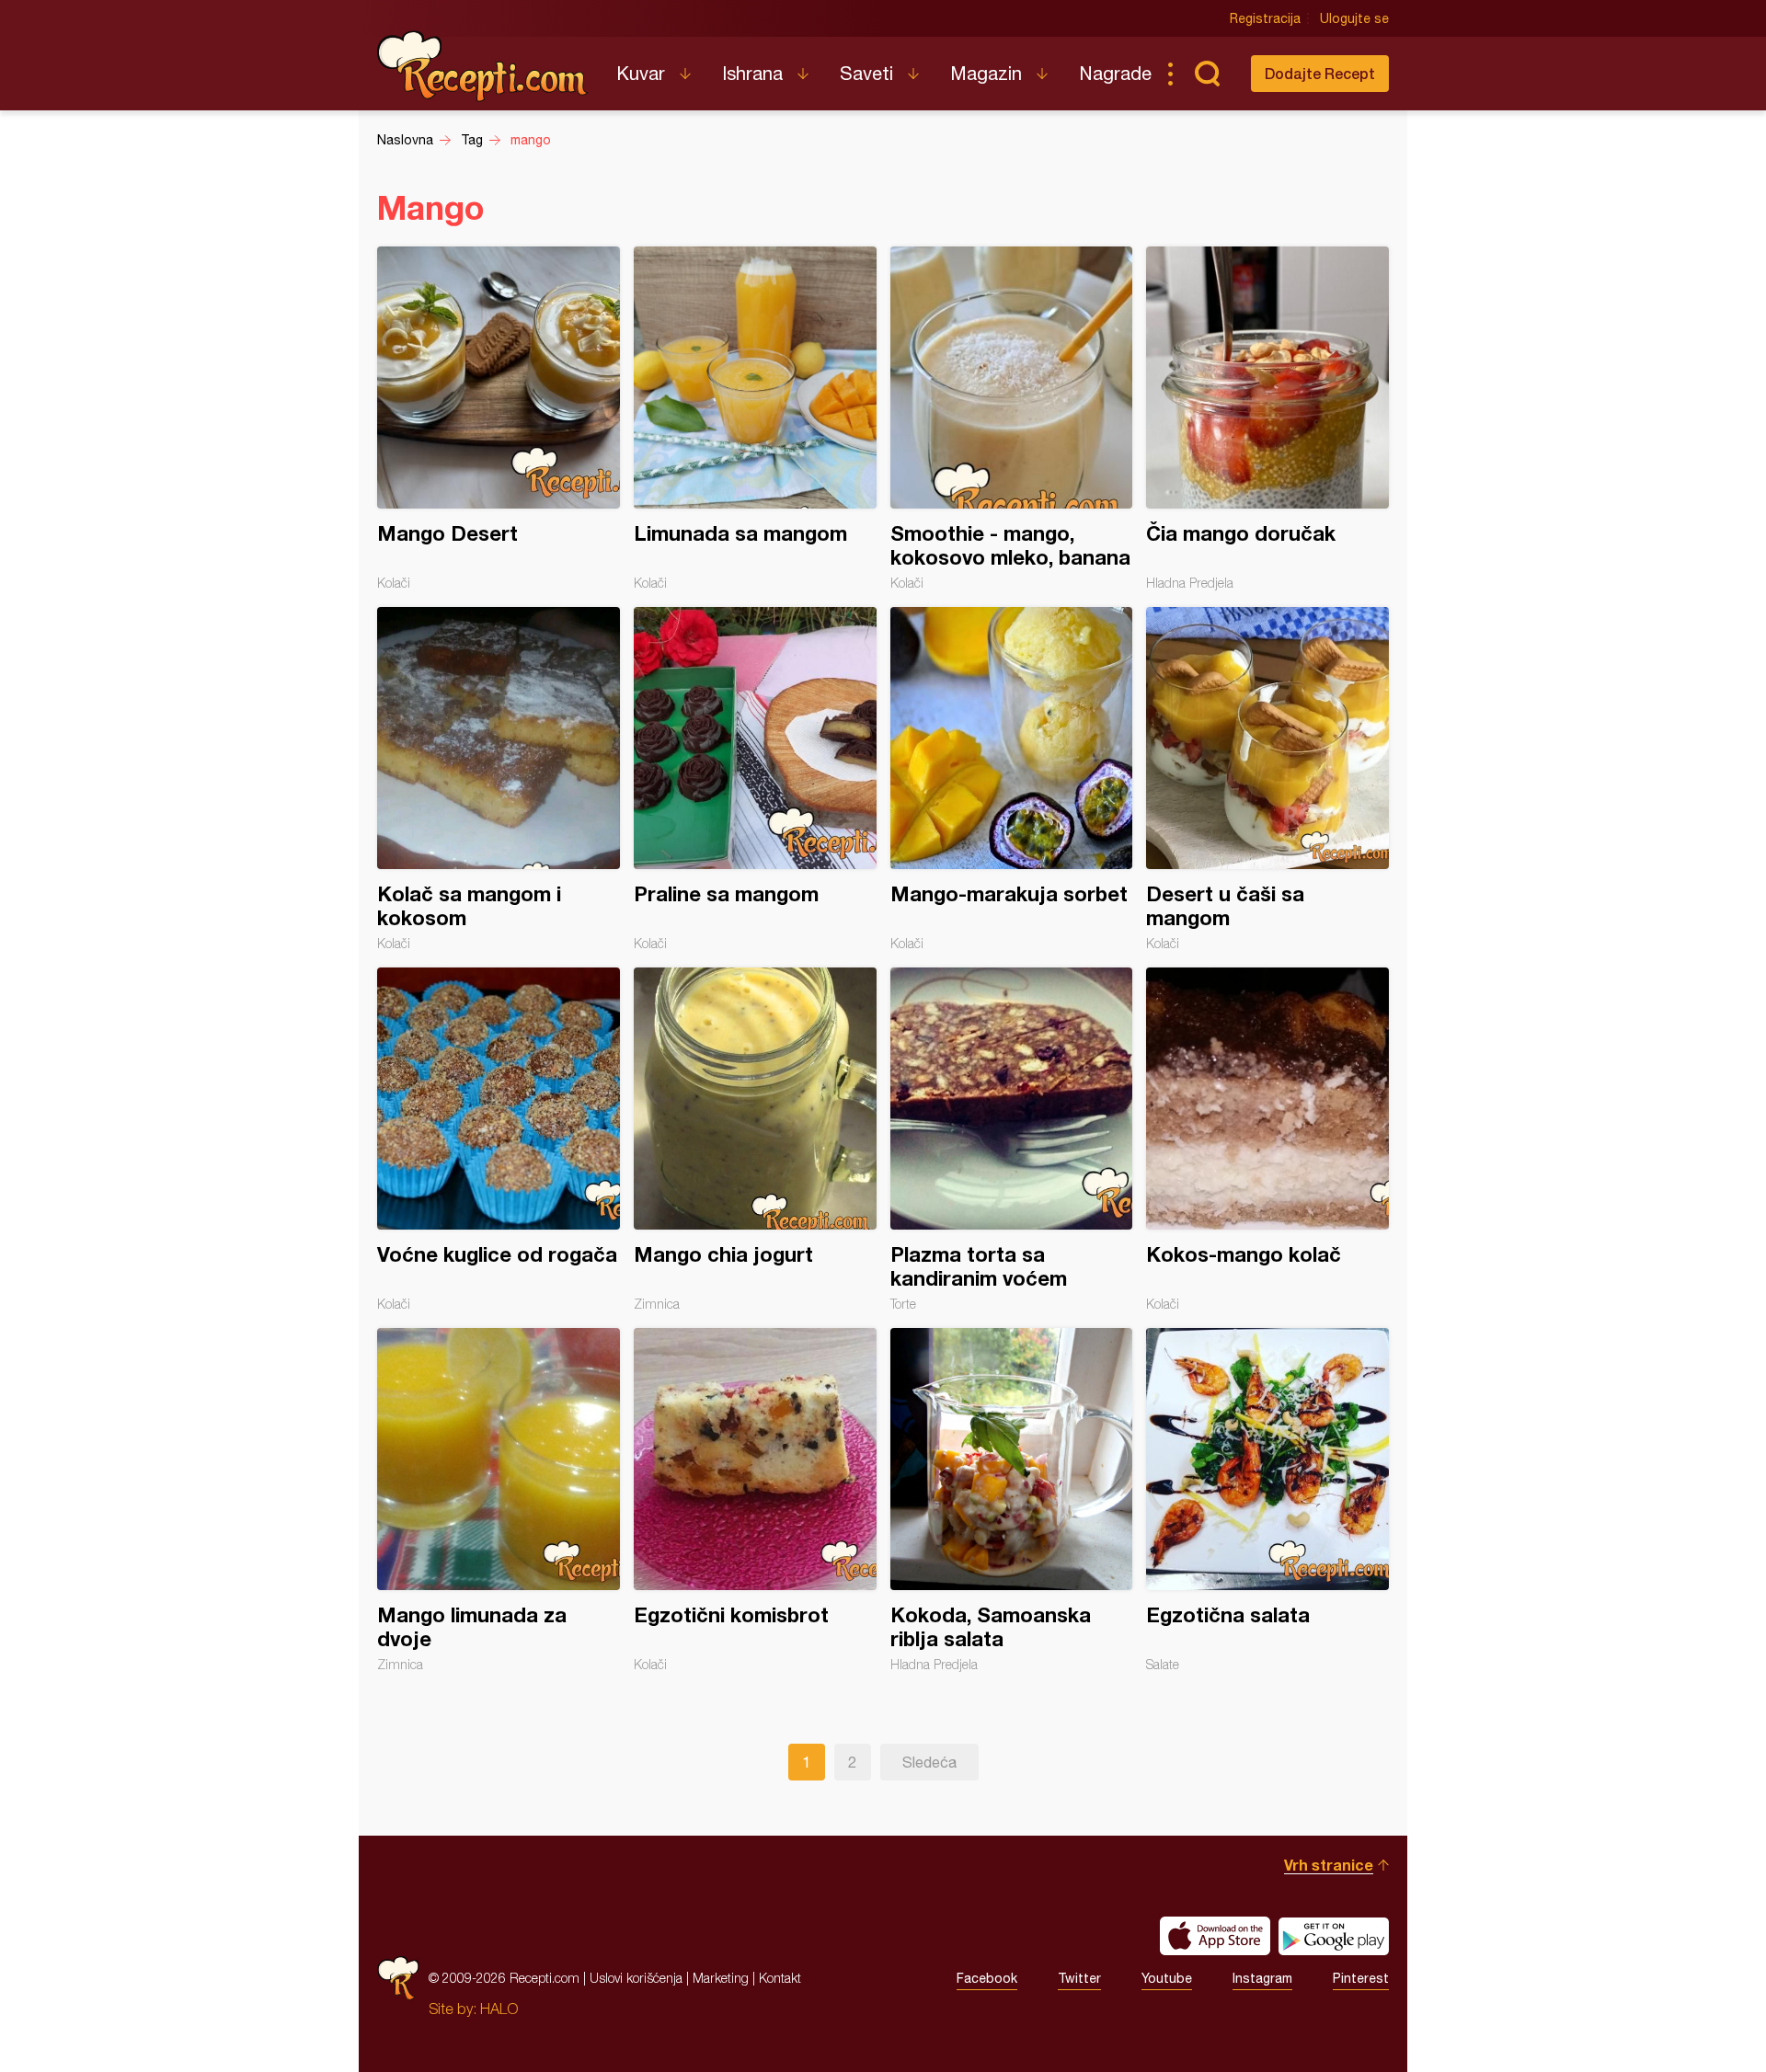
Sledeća (929, 1762)
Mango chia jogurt (755, 1139)
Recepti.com (483, 66)
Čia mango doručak (1267, 418)
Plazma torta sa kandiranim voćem (1012, 1139)
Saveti (866, 73)
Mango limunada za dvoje (499, 1500)
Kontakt (780, 1978)
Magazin (986, 73)
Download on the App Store (1215, 1936)
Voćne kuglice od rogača (499, 1139)
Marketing (721, 1978)
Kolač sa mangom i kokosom (499, 779)
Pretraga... (1207, 74)
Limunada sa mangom (755, 418)
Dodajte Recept (1320, 73)
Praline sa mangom (755, 779)
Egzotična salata (1267, 1500)
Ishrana (752, 73)
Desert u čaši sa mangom (1267, 779)
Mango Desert (499, 418)
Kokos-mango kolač (1267, 1139)
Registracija (1265, 18)
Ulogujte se (1354, 18)
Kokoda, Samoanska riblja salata (1012, 1500)
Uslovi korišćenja (636, 1978)
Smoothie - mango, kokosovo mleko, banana (1012, 418)
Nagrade (1115, 73)
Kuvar (641, 73)
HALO (499, 2009)
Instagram (1262, 1978)
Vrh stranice (1329, 1865)
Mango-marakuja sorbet (1012, 779)
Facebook (987, 1978)
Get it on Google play (1334, 1936)
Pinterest (1361, 1978)
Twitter (1079, 1978)
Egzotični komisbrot (755, 1500)
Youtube (1167, 1978)
